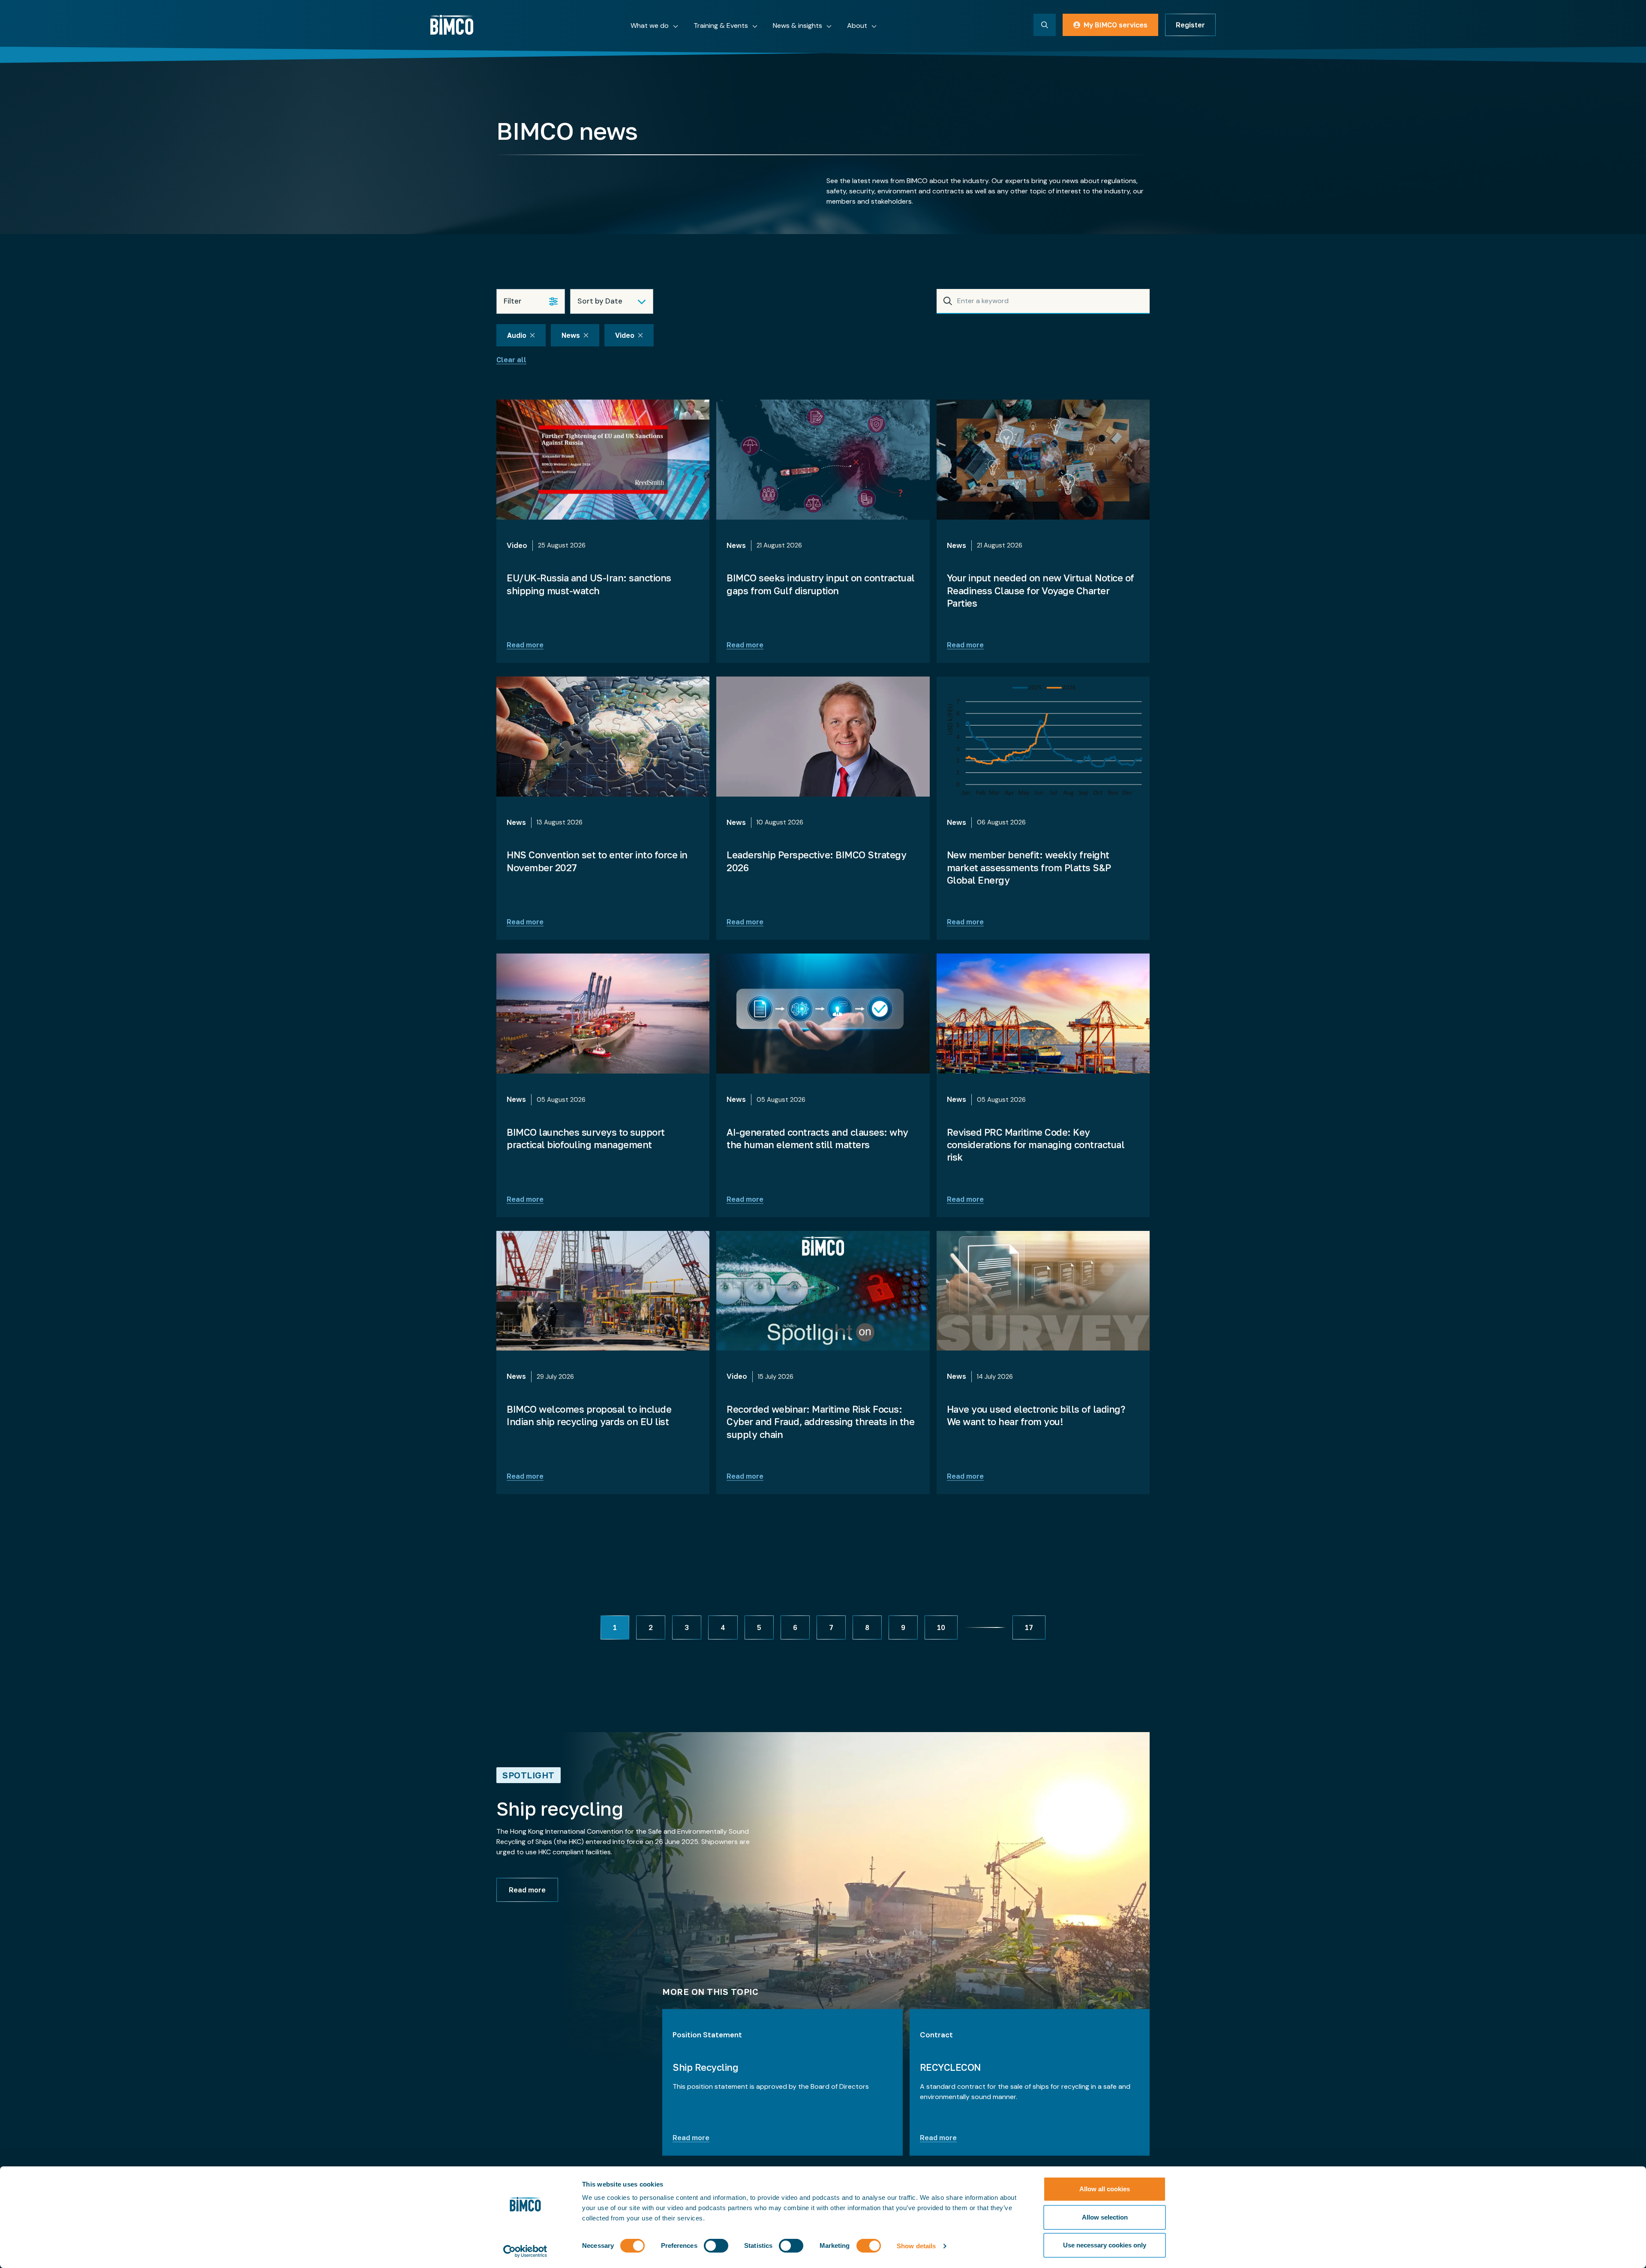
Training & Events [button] (721, 26)
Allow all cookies (1105, 2189)
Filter (513, 301)
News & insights (797, 26)
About (857, 26)
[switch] (716, 2246)
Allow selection (1105, 2217)
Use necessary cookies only (1105, 2245)
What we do (650, 26)
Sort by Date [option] (600, 301)
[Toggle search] (1045, 25)
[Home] (452, 25)
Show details (916, 2246)
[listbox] (612, 301)
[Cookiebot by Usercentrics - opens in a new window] (525, 2251)
